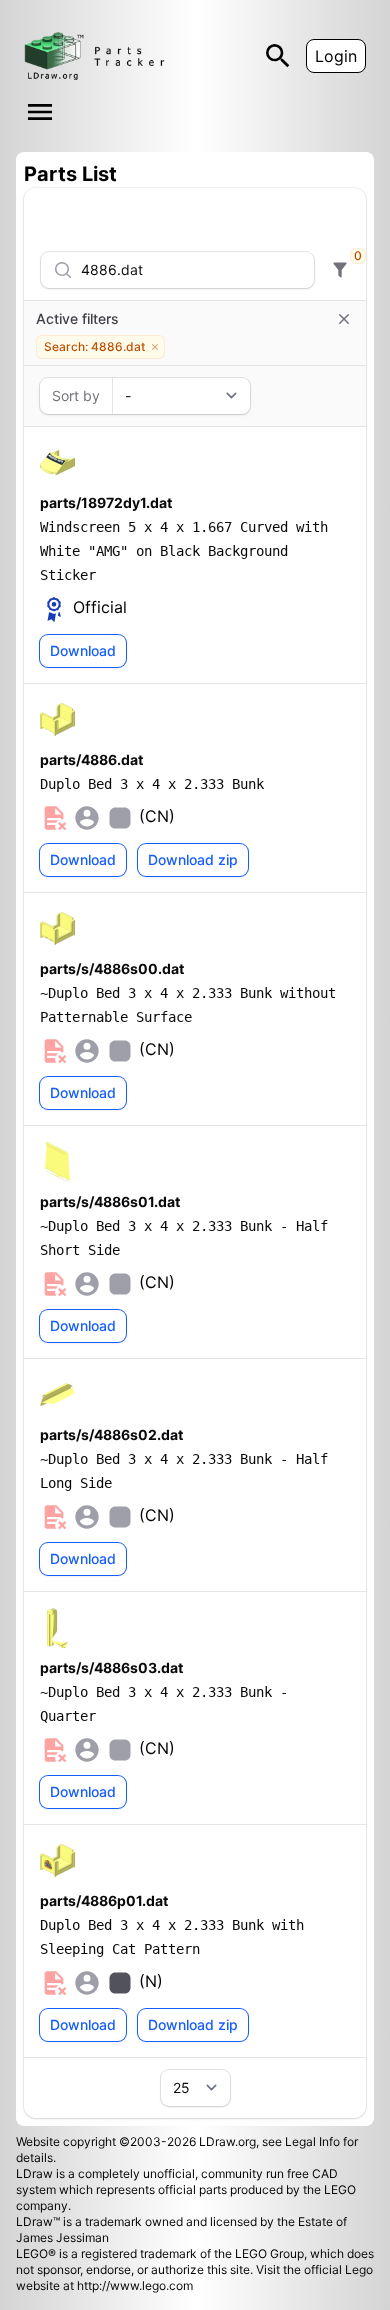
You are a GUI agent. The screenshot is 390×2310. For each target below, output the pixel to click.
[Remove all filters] (344, 319)
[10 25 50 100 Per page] (195, 2088)
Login (336, 56)
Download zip (193, 859)
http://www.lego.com (135, 2285)
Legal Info (312, 2141)
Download (83, 650)
